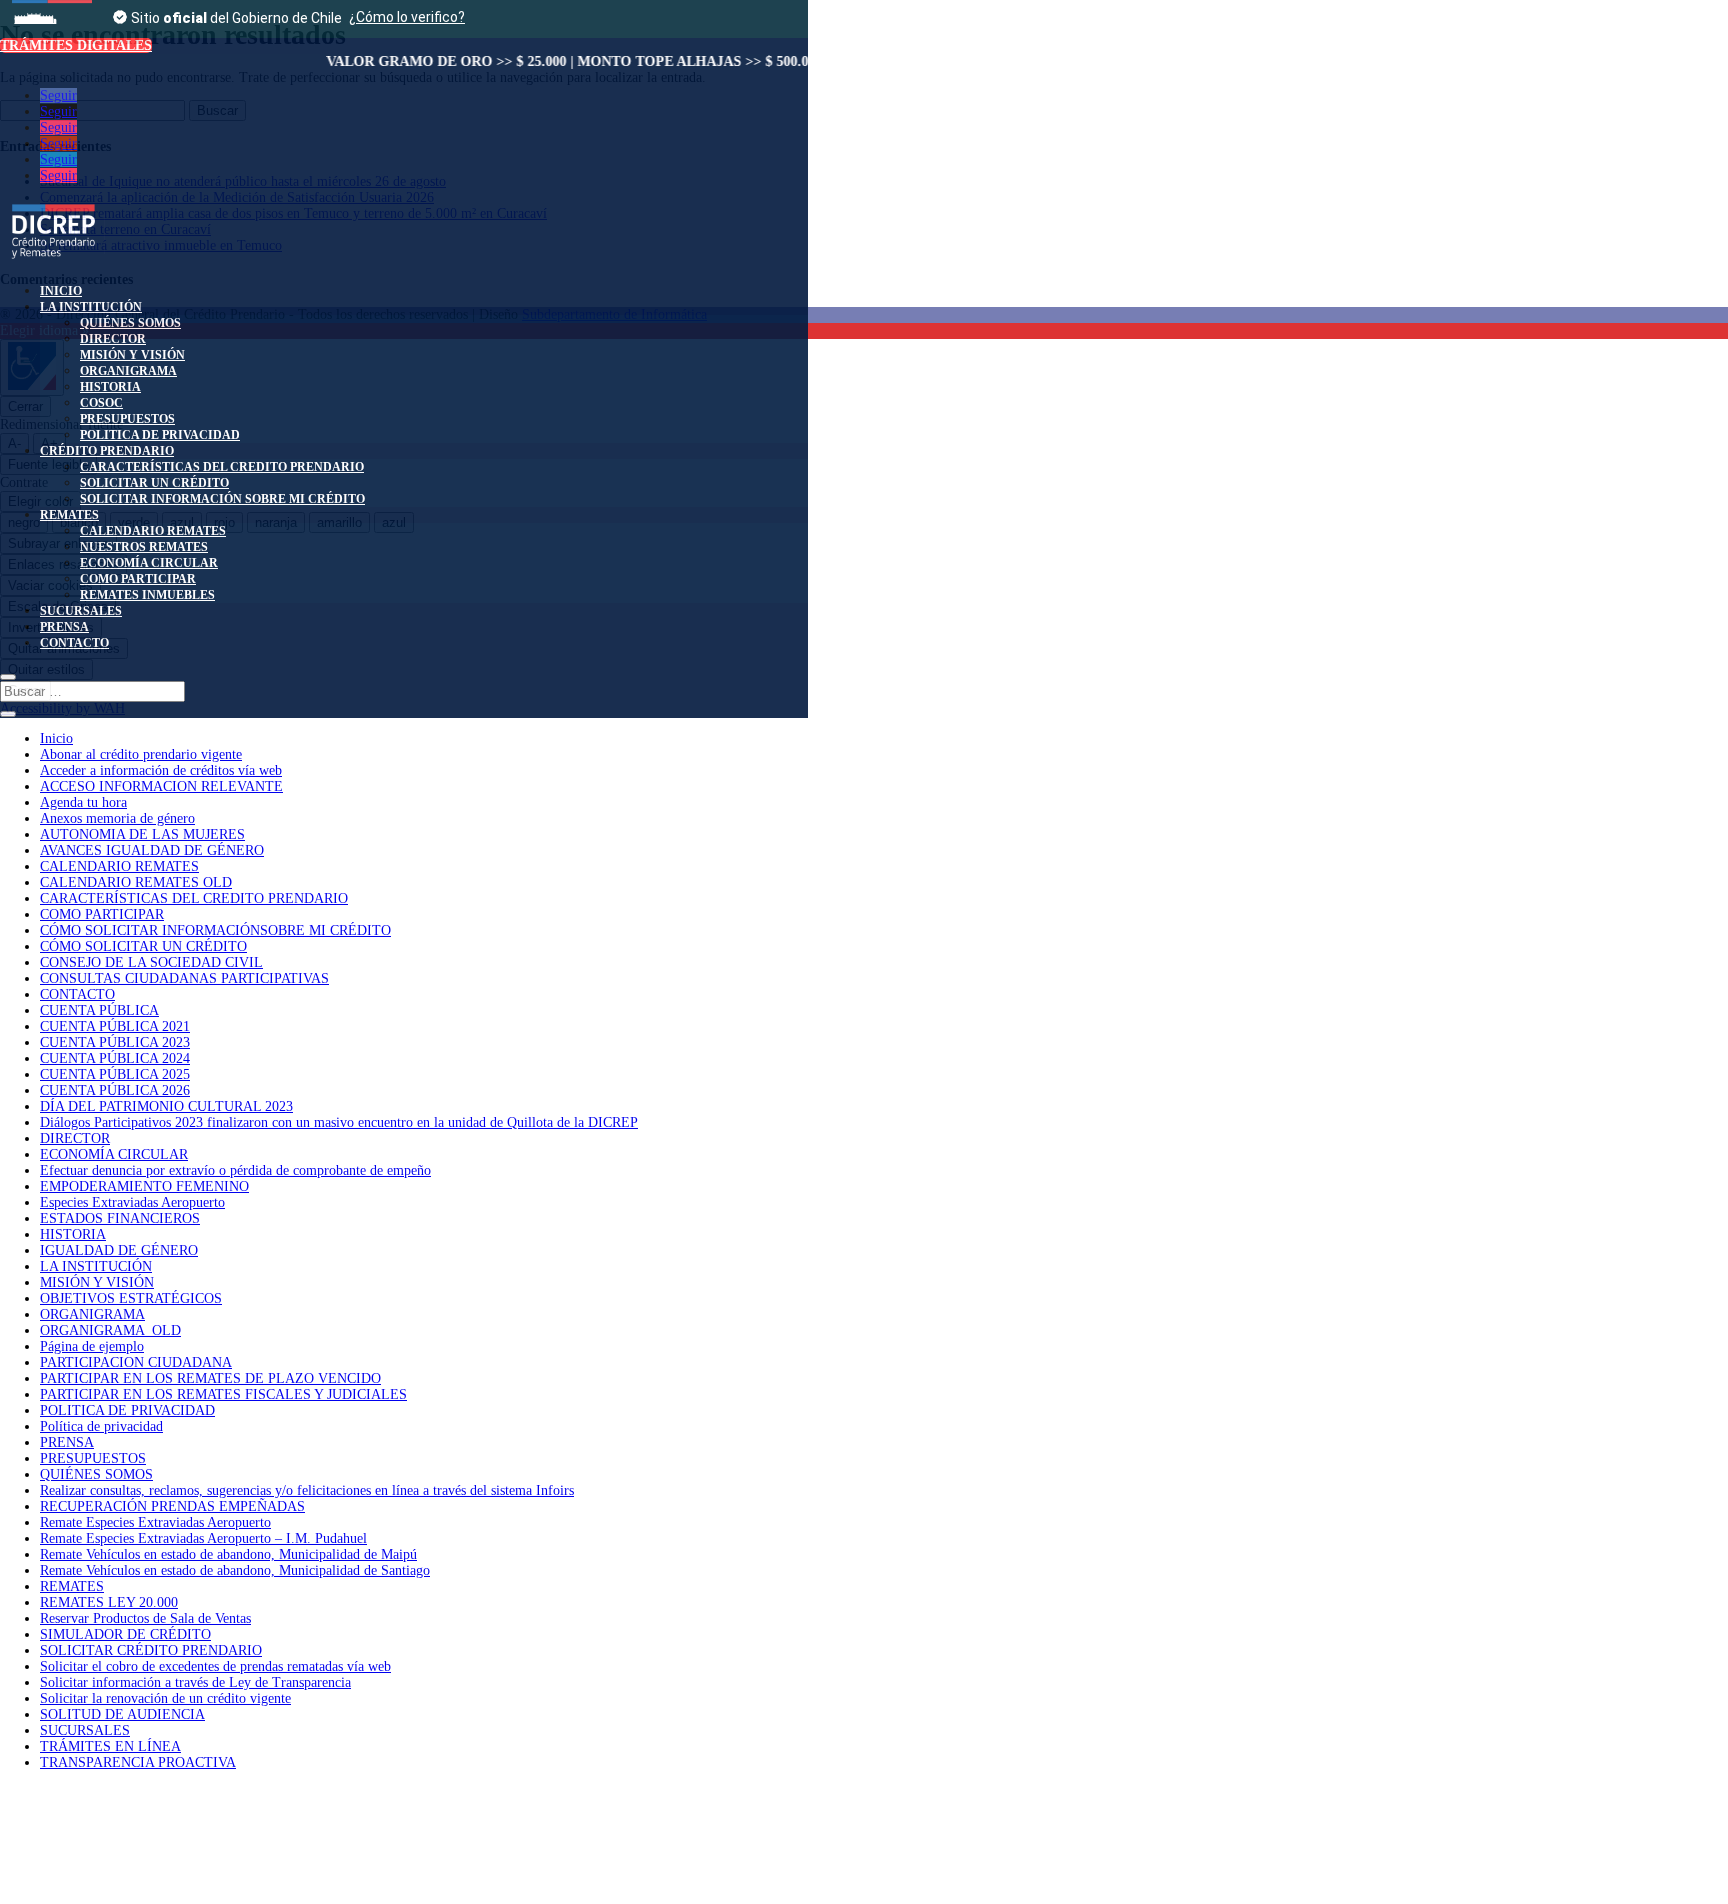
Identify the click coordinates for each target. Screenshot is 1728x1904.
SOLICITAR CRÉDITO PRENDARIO (151, 1650)
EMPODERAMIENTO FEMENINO (144, 1186)
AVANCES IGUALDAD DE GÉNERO (152, 850)
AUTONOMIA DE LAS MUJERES (142, 834)
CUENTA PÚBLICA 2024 (115, 1058)
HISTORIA (110, 387)
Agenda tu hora (83, 802)
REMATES (69, 515)
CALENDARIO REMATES (153, 531)
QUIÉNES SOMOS (130, 323)
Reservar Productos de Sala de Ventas (145, 1618)
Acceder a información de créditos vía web (161, 770)
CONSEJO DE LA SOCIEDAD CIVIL (151, 962)
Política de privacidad (101, 1426)
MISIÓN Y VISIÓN (132, 355)
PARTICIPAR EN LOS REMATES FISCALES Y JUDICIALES (223, 1394)
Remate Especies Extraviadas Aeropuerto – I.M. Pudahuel (203, 1538)
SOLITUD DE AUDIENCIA (122, 1714)
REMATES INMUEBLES (147, 595)
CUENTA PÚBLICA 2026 (115, 1090)
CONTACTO (74, 643)
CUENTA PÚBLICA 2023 (115, 1042)
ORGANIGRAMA (128, 371)
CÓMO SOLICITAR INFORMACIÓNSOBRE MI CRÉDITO (215, 930)
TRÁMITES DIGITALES (76, 45)
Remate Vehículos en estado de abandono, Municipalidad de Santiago (235, 1570)
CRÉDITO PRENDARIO (107, 451)
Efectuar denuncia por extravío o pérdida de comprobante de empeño (235, 1170)
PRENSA (64, 627)
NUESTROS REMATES (144, 547)
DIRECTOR (113, 339)
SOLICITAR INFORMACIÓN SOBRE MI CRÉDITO (222, 499)
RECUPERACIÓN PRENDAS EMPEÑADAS (172, 1506)
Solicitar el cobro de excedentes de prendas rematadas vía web (215, 1666)
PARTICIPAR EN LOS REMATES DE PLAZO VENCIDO (210, 1378)
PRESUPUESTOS (127, 419)
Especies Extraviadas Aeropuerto (132, 1202)
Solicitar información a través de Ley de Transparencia (195, 1682)
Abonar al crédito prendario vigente (141, 754)
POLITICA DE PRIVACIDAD (160, 435)
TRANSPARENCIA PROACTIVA (138, 1762)
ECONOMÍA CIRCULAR (149, 563)
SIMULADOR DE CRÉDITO (125, 1634)
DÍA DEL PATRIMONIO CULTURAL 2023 (166, 1106)
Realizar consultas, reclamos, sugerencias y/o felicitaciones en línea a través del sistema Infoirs (307, 1490)
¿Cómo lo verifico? (407, 17)
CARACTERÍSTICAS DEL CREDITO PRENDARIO (222, 467)
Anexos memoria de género (117, 818)
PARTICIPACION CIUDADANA (136, 1362)
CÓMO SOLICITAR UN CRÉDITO (143, 946)
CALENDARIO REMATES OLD (136, 882)
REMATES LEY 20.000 (109, 1602)
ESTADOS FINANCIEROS (120, 1218)
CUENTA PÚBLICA (99, 1010)
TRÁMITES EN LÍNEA (110, 1746)
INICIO (61, 291)
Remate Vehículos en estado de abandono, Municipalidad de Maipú (228, 1554)
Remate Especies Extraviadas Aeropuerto (155, 1522)
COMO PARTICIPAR (138, 579)
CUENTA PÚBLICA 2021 (115, 1026)
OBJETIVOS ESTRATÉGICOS (131, 1298)
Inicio (56, 738)
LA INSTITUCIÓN (91, 307)
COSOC (101, 403)
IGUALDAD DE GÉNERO (119, 1250)
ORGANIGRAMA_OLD (110, 1330)
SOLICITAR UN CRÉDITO (154, 483)
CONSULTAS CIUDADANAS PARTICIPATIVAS (184, 978)
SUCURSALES (81, 611)
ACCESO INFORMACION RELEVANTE (161, 786)
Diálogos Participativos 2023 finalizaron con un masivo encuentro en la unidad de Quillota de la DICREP (339, 1122)
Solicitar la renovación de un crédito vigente (165, 1698)
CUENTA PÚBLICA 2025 (115, 1074)
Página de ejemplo (92, 1346)
